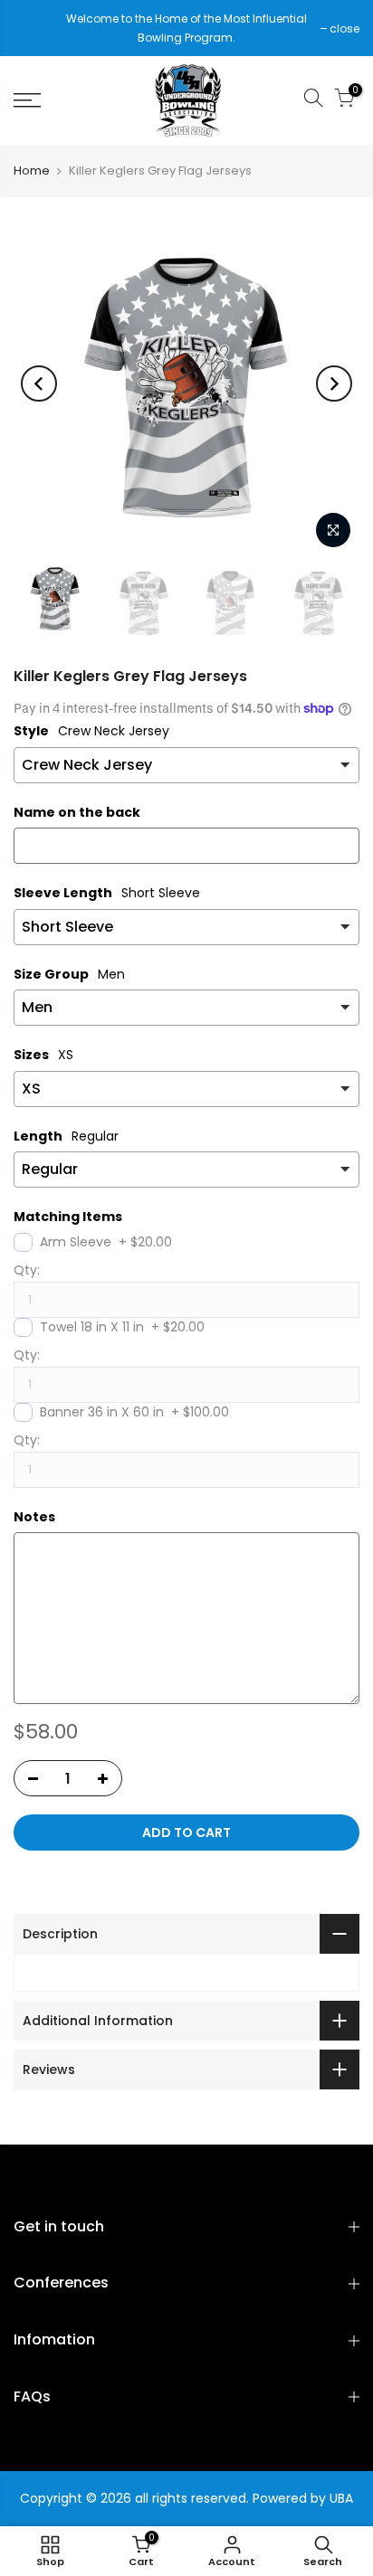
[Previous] (39, 384)
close (38, 28)
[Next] (334, 384)
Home (32, 171)
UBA (341, 2498)
